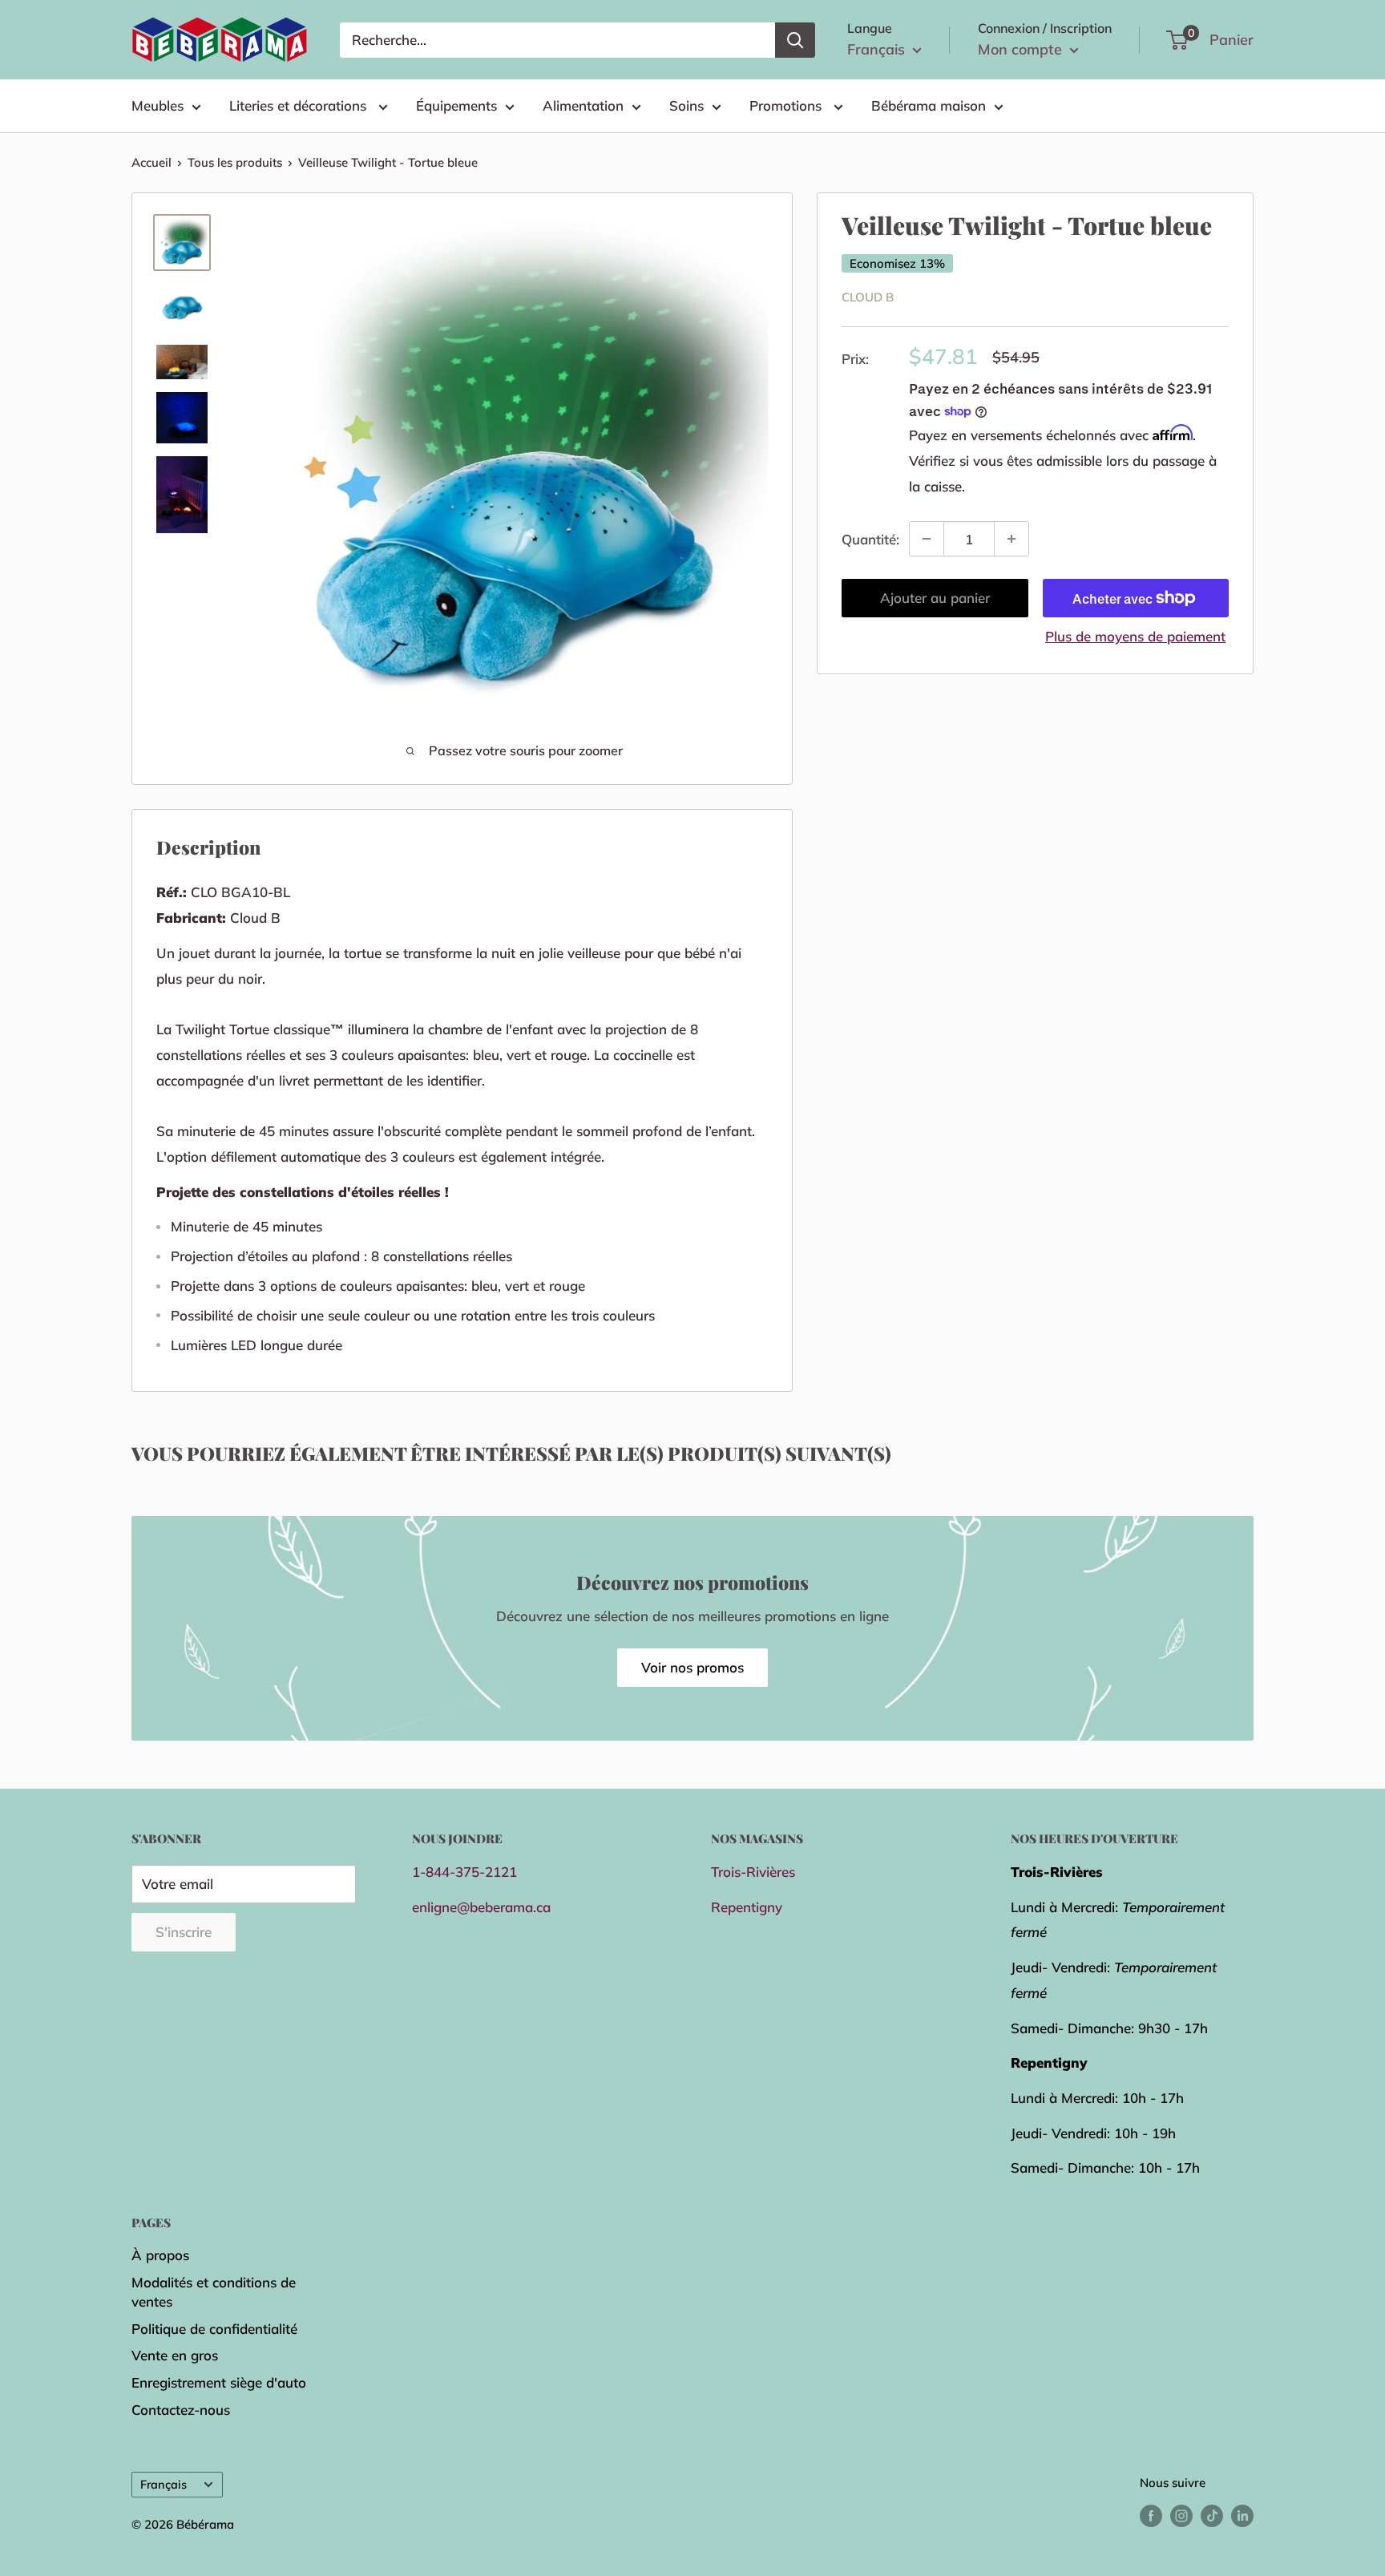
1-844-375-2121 (464, 1872)
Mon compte (1022, 49)
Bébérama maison (929, 105)
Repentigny (747, 1907)
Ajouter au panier (935, 598)
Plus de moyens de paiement (1135, 636)
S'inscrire (184, 1932)
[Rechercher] (795, 40)
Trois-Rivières (753, 1872)
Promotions (787, 105)
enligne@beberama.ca (481, 1907)
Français (164, 2484)
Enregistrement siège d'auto (219, 2382)
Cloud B (868, 297)
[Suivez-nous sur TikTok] (1212, 2515)
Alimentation (583, 105)
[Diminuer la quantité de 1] (927, 539)
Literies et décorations (300, 105)
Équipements (456, 105)
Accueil (151, 162)
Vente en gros (175, 2355)
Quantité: (870, 538)
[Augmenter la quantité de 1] (1011, 539)
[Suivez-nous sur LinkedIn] (1242, 2515)
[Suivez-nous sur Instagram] (1181, 2515)
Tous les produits (235, 162)
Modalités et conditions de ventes (214, 2292)
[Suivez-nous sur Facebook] (1151, 2515)
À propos (160, 2255)
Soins (686, 105)
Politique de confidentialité (214, 2329)
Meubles (157, 105)
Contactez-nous (181, 2410)
